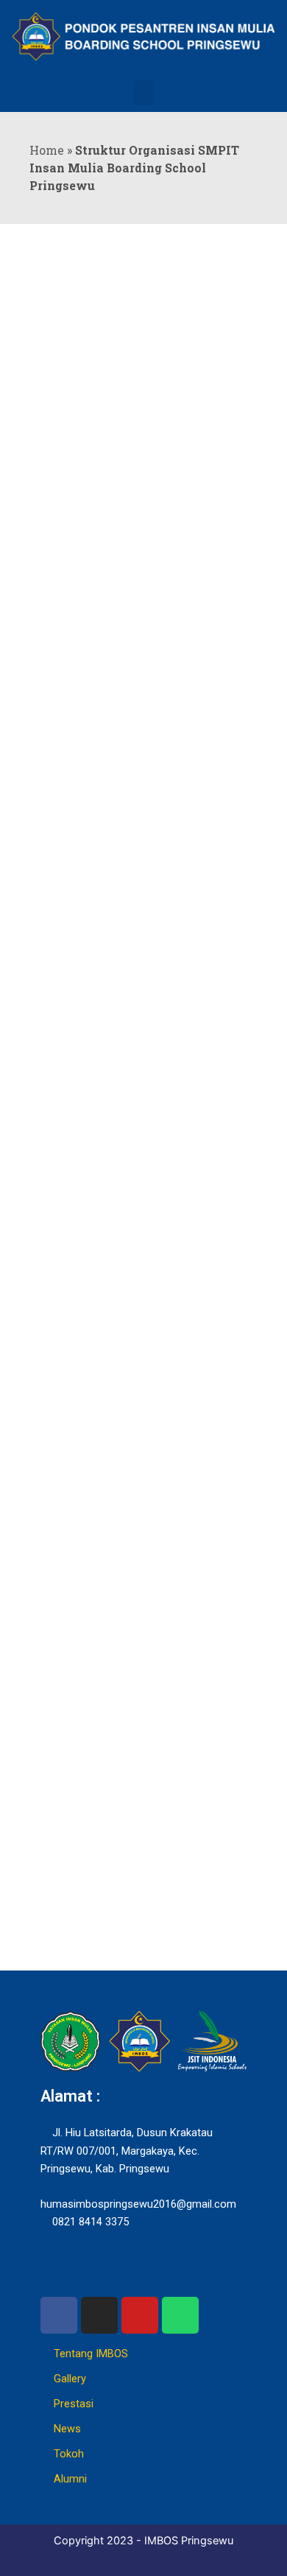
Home (47, 150)
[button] (143, 92)
